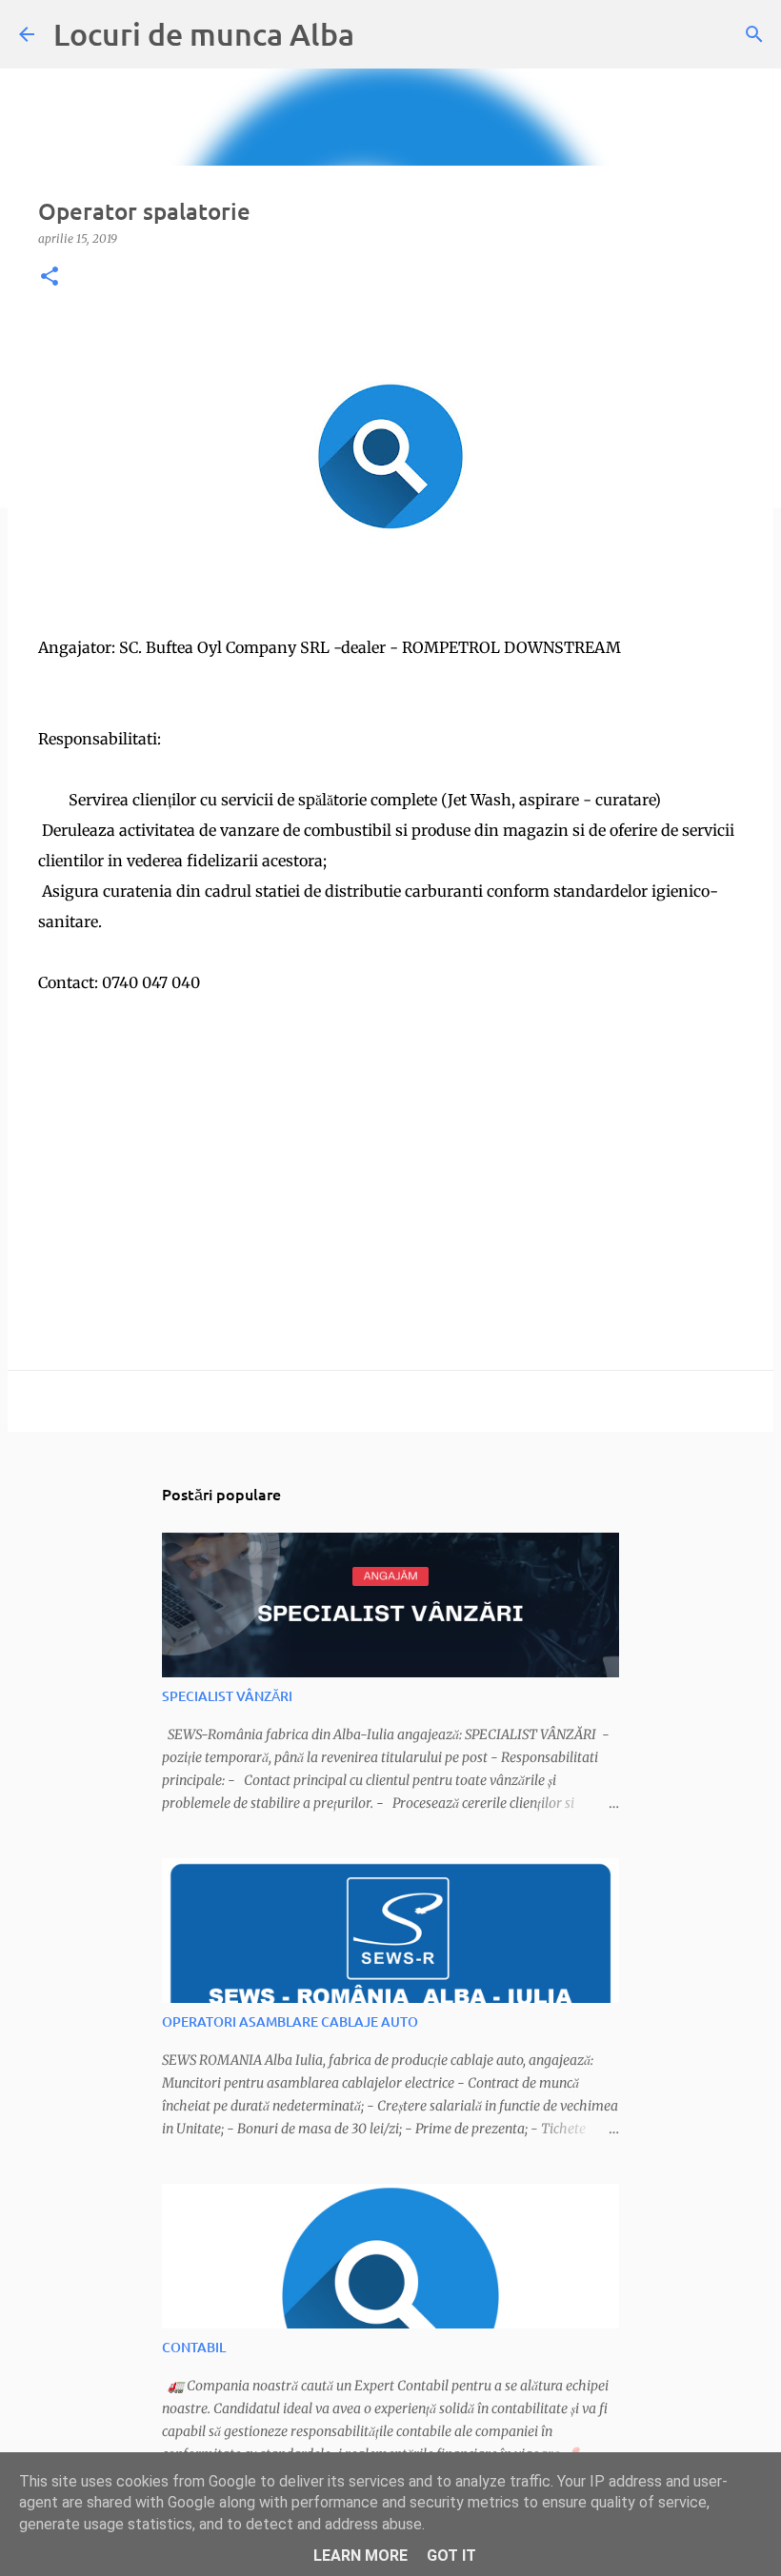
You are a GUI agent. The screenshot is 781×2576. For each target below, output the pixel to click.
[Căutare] (754, 34)
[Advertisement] (390, 1131)
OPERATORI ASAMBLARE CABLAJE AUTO (290, 2021)
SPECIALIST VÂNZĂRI (227, 1696)
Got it (451, 2556)
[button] (50, 277)
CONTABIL (194, 2347)
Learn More (360, 2556)
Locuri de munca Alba (204, 34)
